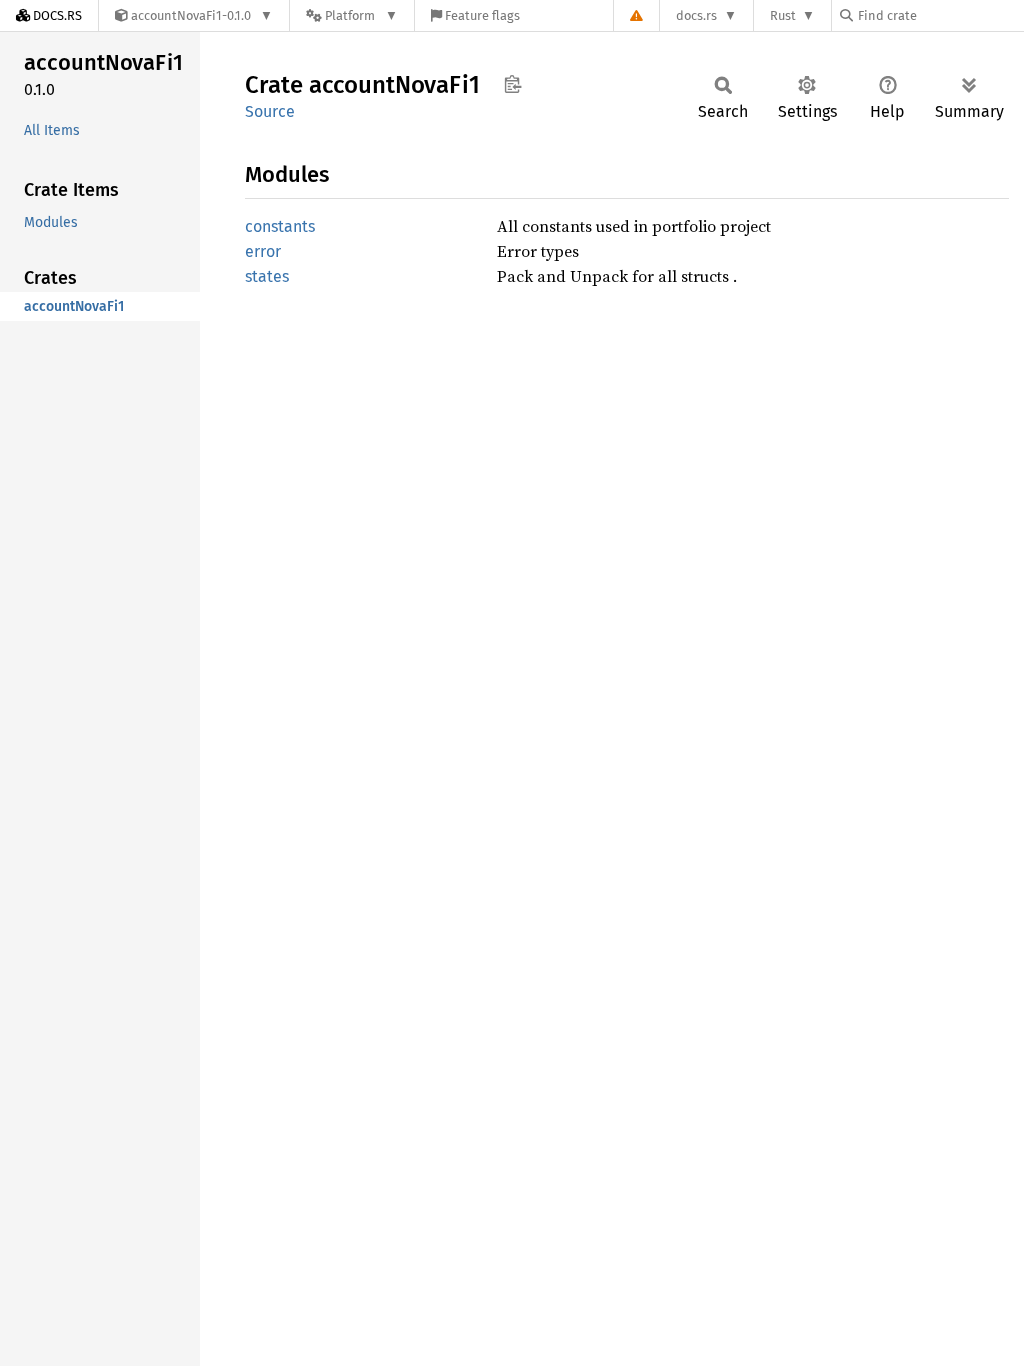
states (267, 276)
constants (280, 226)
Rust (783, 15)
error (263, 251)
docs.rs (696, 15)
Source (270, 111)
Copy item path (512, 84)
